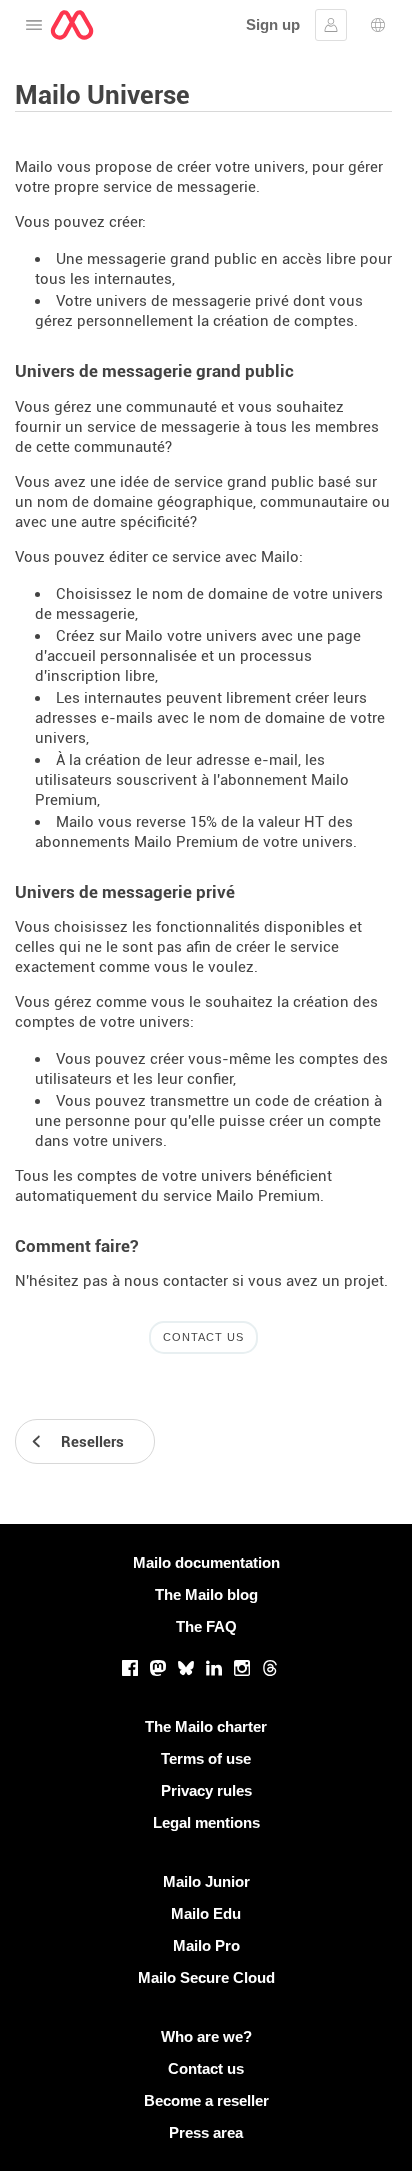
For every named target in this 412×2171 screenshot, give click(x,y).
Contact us (203, 1337)
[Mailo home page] (72, 25)
